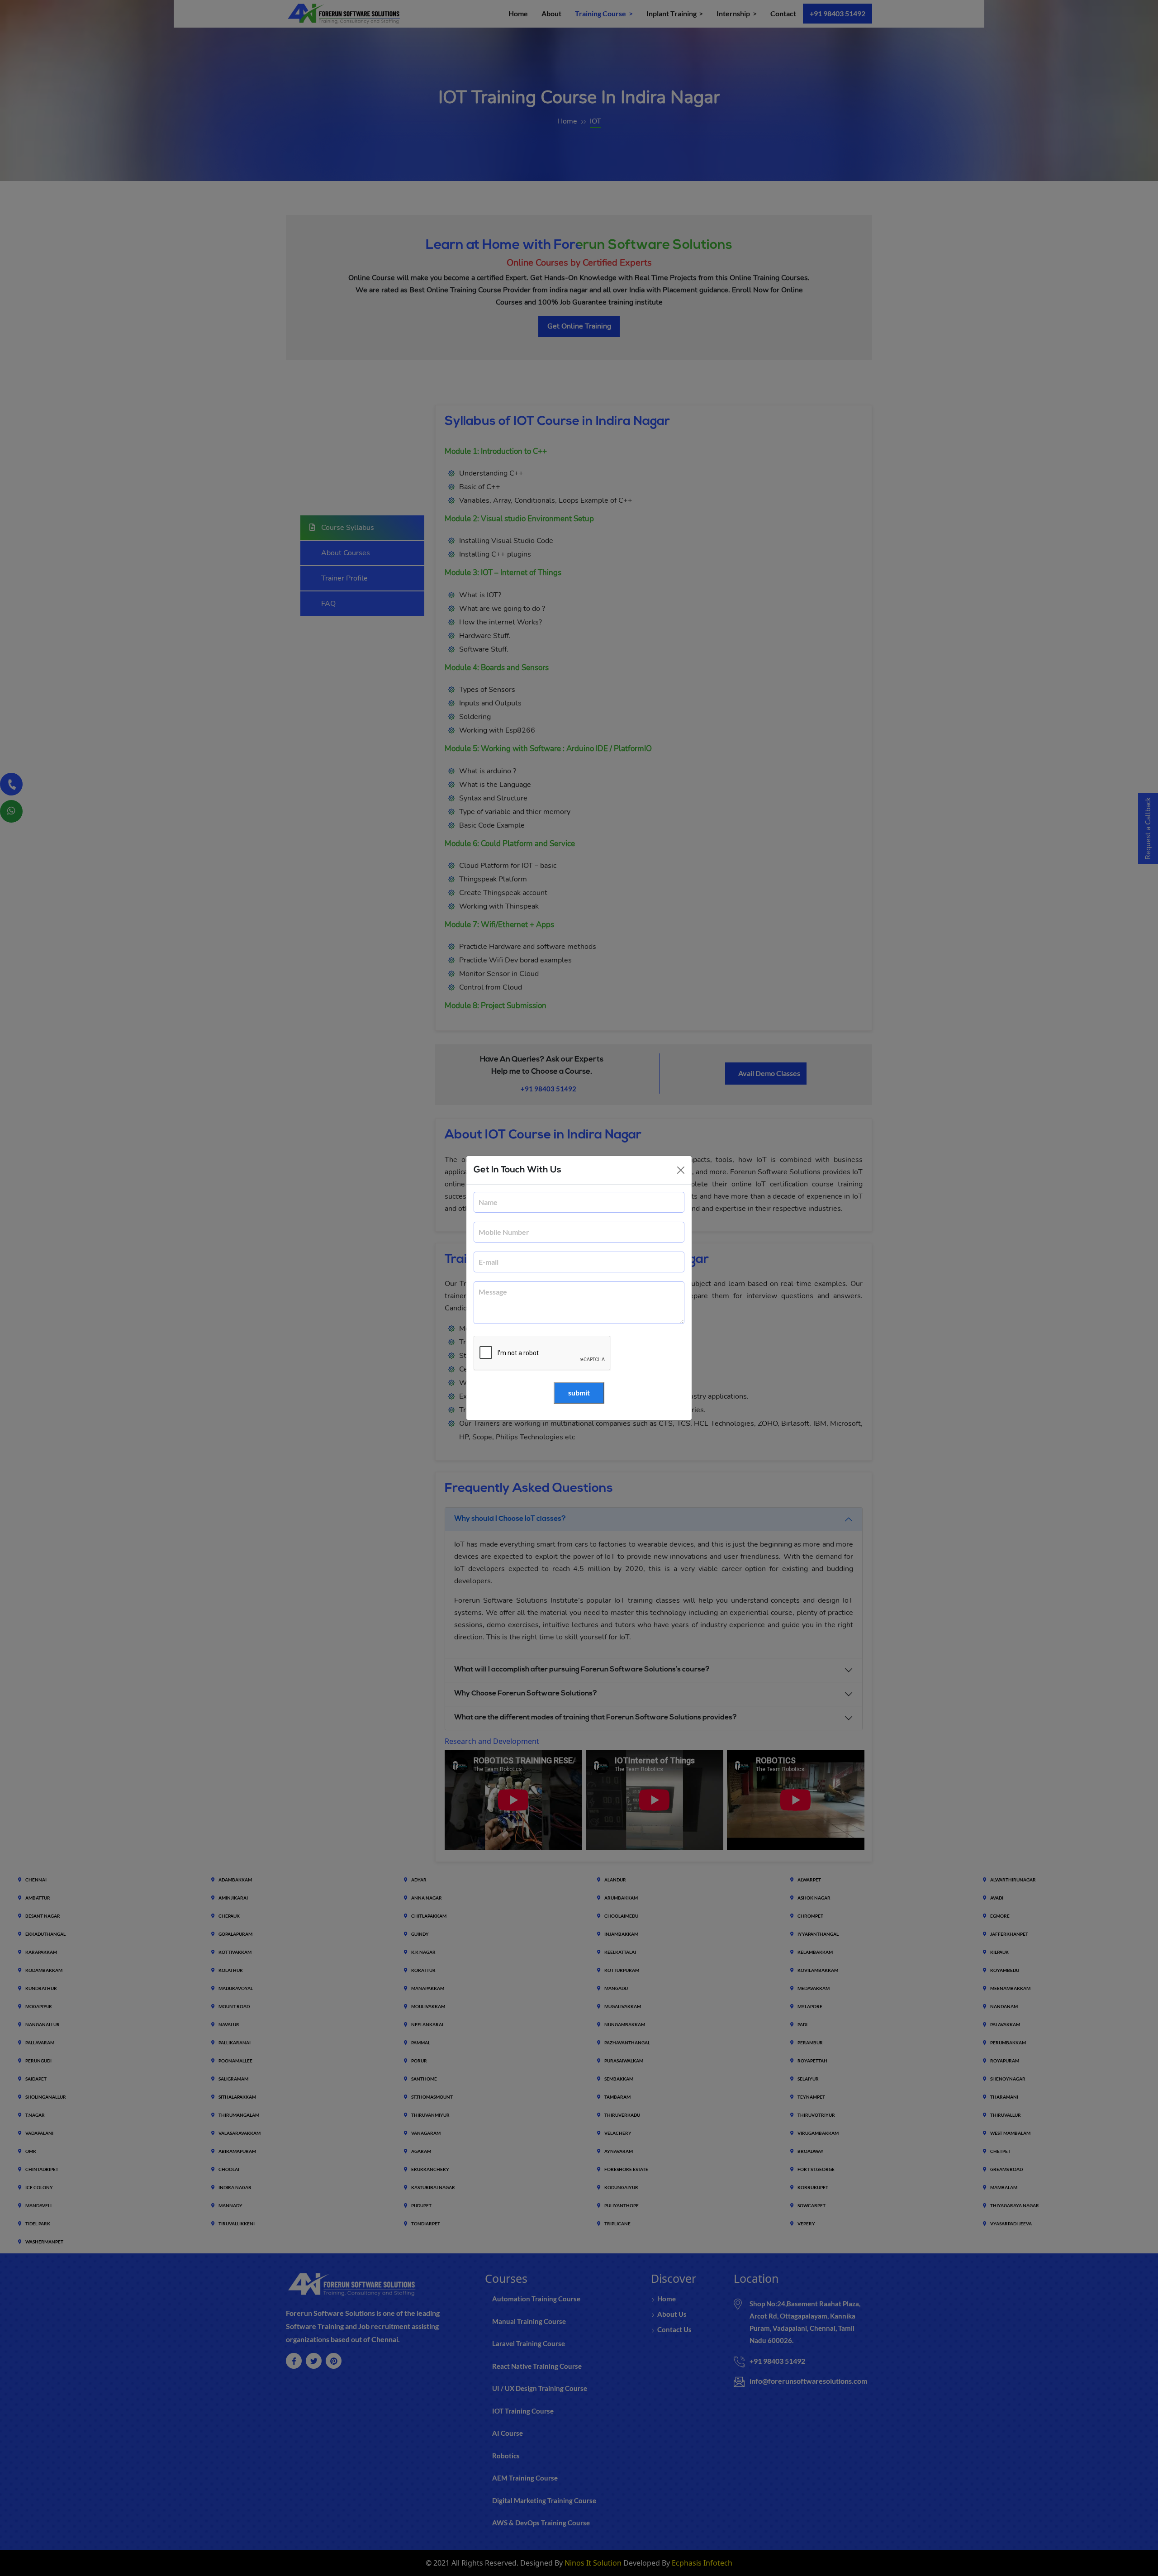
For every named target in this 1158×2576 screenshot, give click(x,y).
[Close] (681, 1170)
